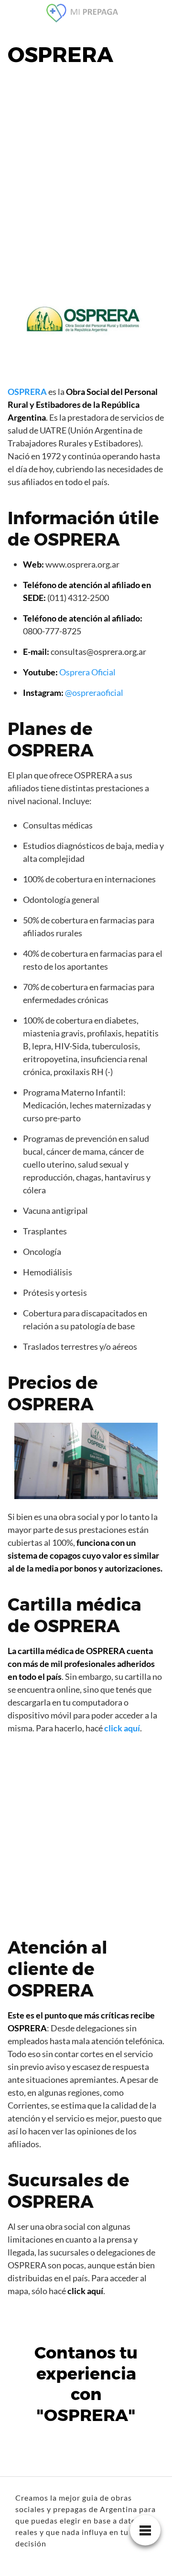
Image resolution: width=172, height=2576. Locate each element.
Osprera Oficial (87, 672)
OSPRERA (27, 392)
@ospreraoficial (94, 693)
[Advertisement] (86, 169)
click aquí (122, 1728)
